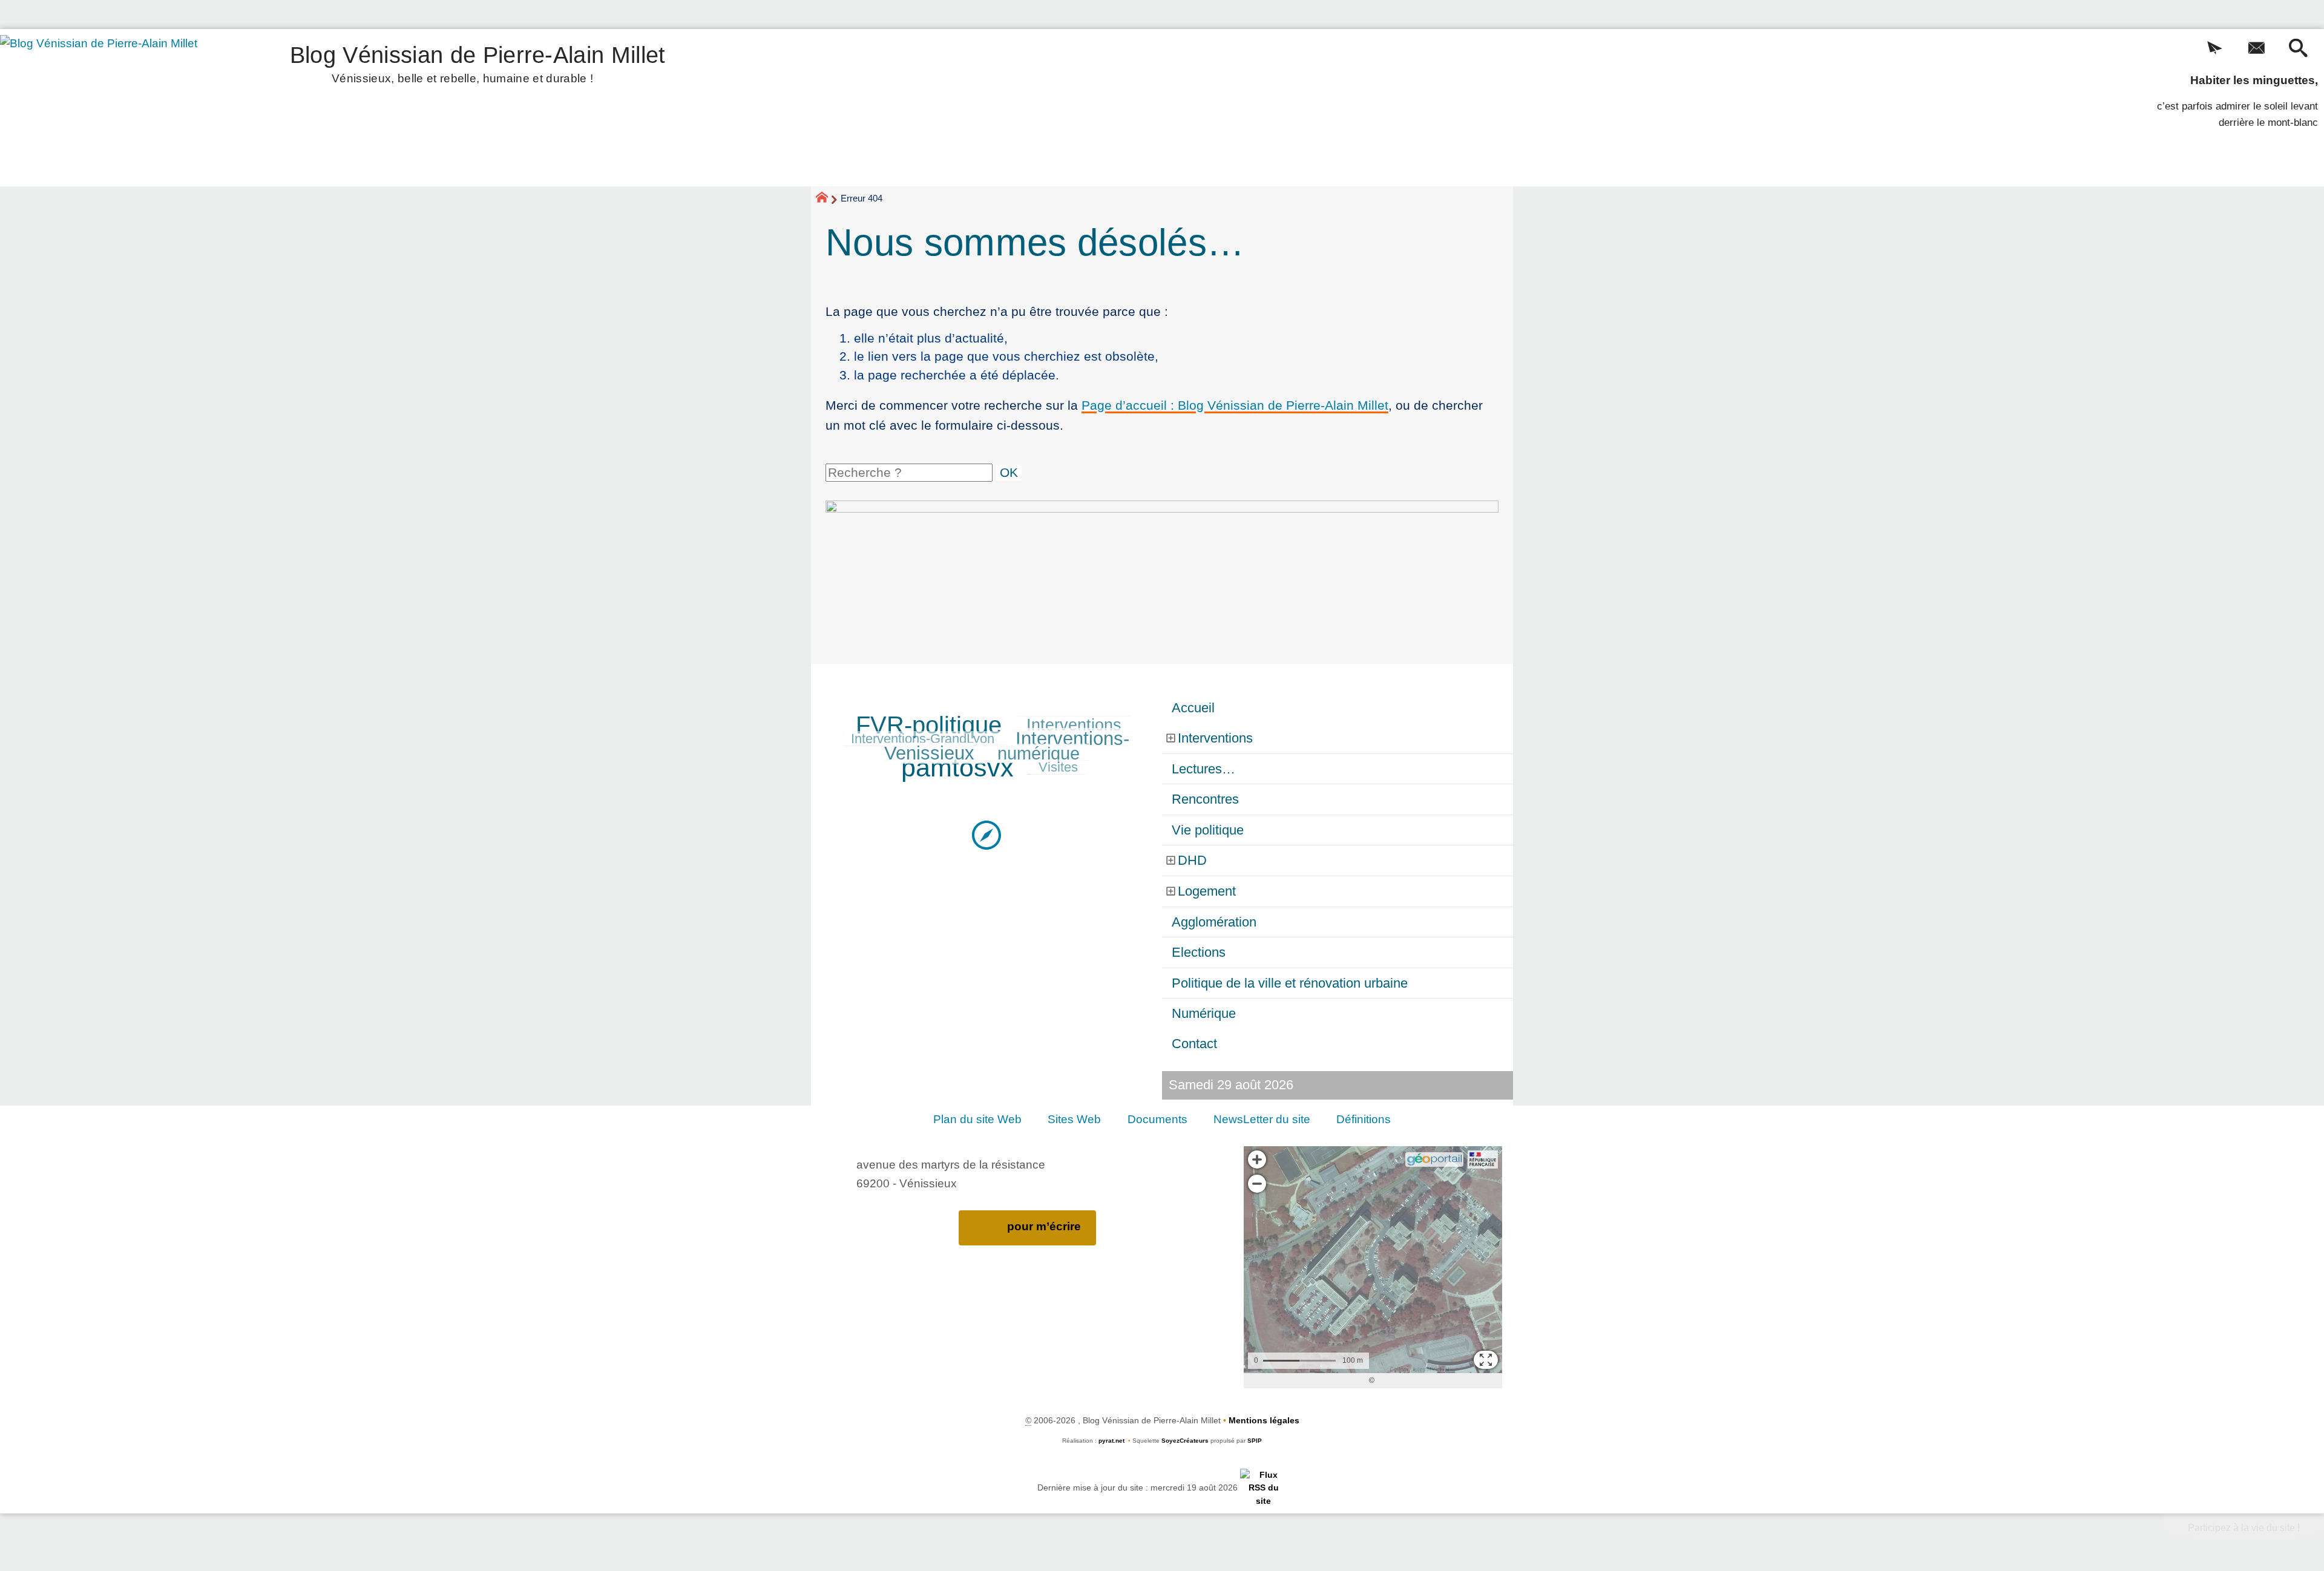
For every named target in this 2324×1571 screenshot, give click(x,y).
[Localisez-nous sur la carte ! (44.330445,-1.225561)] (986, 834)
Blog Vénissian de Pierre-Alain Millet (478, 62)
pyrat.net (1111, 1441)
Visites (1058, 767)
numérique (1039, 753)
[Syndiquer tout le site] (1263, 1487)
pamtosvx (957, 767)
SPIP (1255, 1441)
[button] (2215, 49)
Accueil (1193, 708)
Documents (1157, 1119)
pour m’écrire (1044, 1226)
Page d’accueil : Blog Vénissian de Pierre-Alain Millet (1235, 405)
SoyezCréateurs (1185, 1441)
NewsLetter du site (1262, 1119)
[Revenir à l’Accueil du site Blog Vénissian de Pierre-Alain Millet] (116, 108)
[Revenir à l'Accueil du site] (827, 199)
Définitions (1364, 1119)
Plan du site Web (977, 1119)
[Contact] (2257, 49)
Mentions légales (1264, 1420)
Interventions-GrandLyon (923, 739)
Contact (1194, 1044)
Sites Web (1074, 1119)
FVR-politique (929, 725)
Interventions (1074, 725)
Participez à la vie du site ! (2244, 1528)
